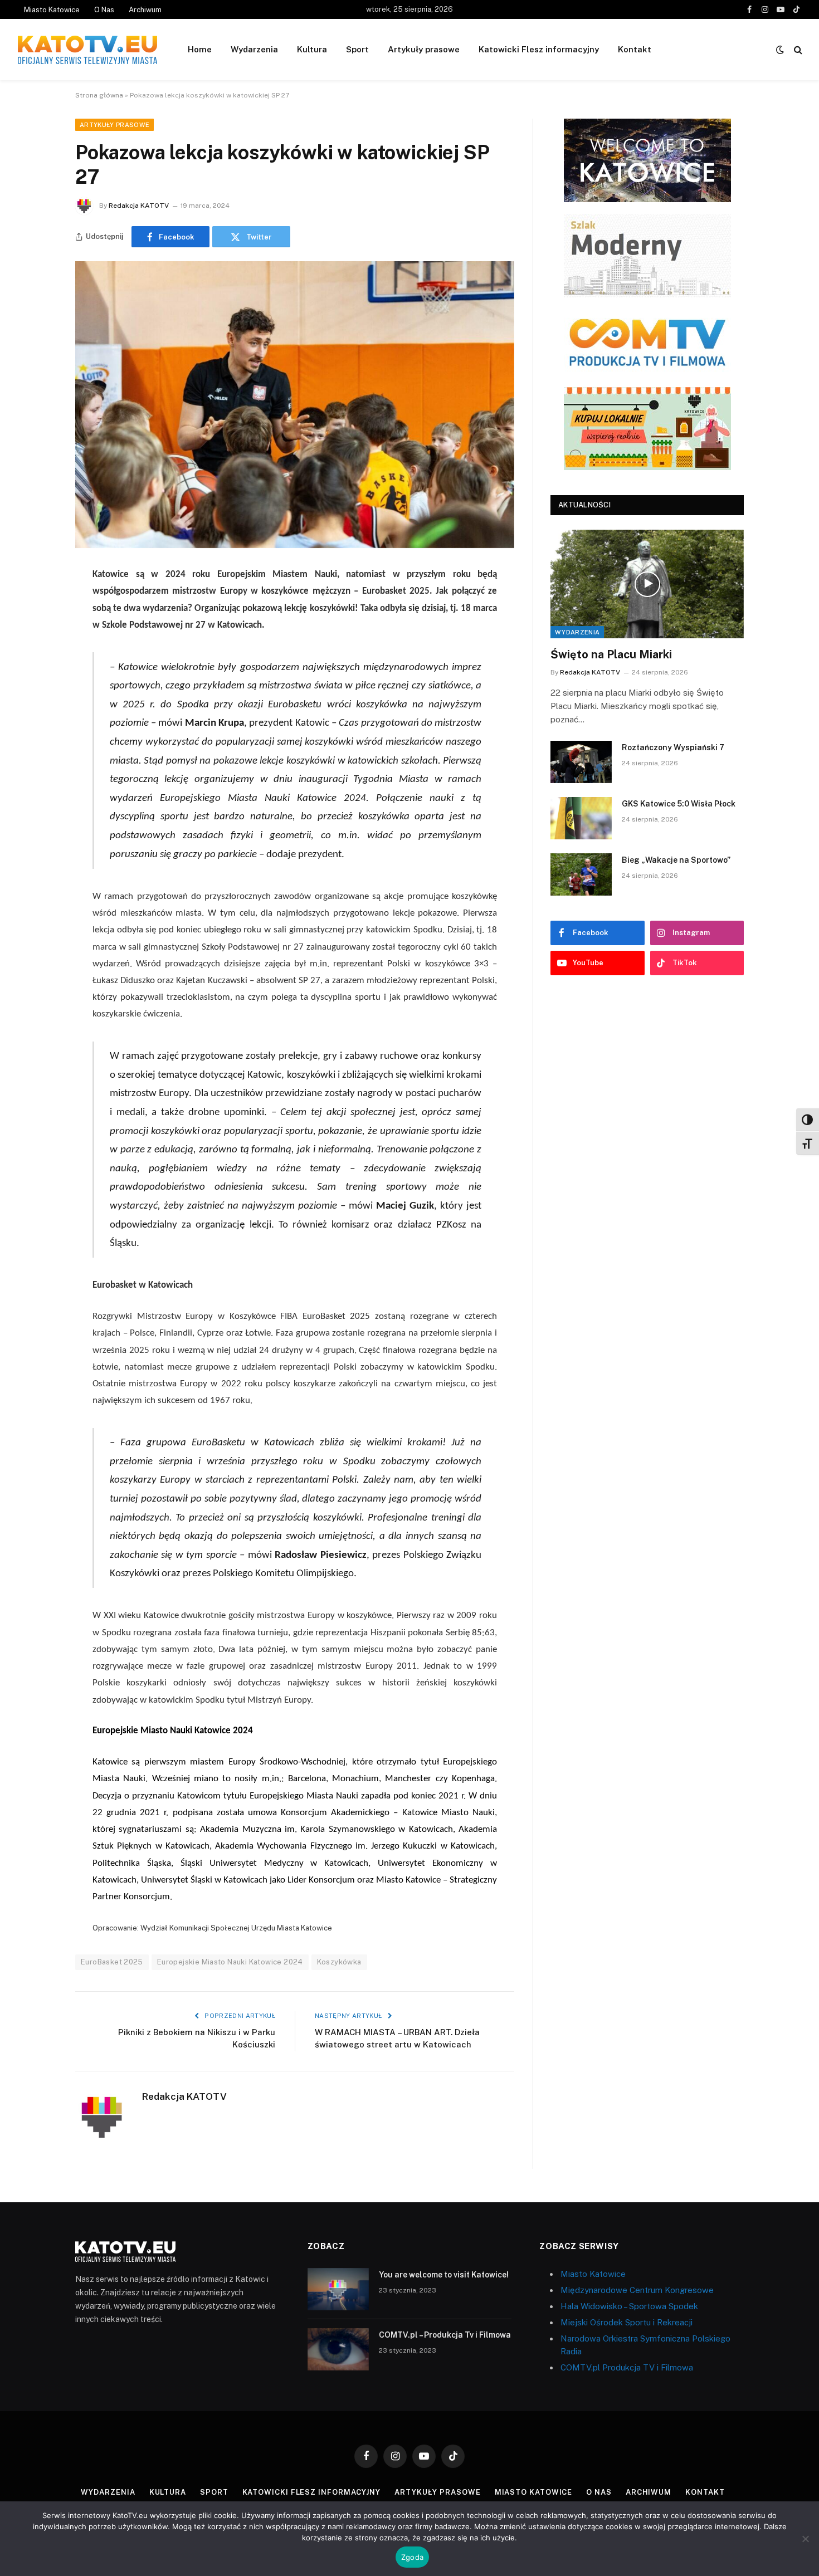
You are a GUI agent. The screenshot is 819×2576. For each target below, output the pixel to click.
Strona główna (99, 95)
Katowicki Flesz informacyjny (539, 49)
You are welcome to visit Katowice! (444, 2275)
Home (200, 49)
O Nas (104, 10)
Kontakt (635, 49)
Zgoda (412, 2557)
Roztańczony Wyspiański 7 (673, 747)
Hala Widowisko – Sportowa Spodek (629, 2306)
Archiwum (145, 10)
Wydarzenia (254, 49)
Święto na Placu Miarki (611, 654)
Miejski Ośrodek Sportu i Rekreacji (627, 2322)
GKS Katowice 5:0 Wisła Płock (679, 804)
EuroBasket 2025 (112, 1962)
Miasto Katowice (52, 10)
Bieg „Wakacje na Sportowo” (676, 860)
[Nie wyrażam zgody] (805, 2539)
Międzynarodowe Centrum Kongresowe (637, 2290)
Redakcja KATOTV (139, 206)
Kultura (312, 49)
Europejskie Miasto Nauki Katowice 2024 (230, 1962)
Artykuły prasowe (424, 49)
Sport (357, 49)
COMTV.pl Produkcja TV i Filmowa (627, 2367)
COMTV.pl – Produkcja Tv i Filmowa (445, 2335)
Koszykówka (339, 1962)
